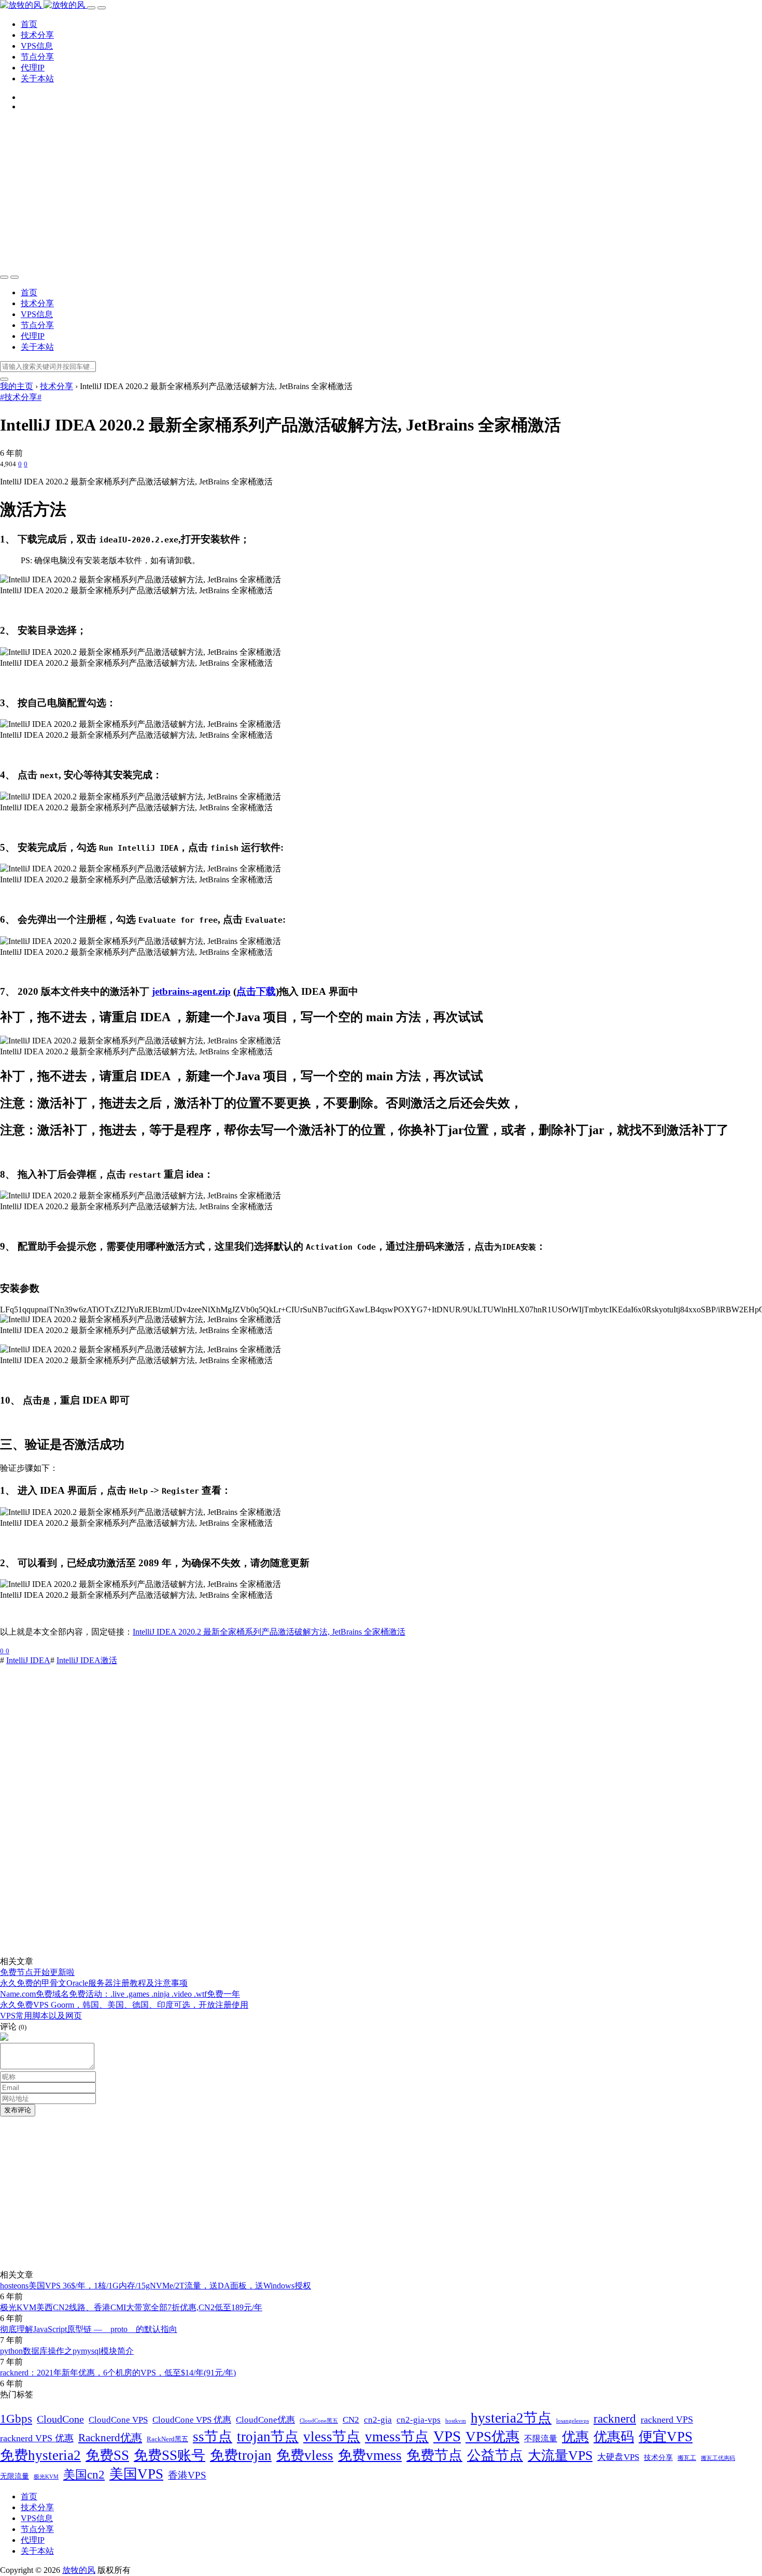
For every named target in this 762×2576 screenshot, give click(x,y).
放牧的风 (79, 2570)
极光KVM (46, 2477)
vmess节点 (397, 2437)
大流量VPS (560, 2456)
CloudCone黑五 (319, 2421)
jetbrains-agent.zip (191, 991)
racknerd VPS (667, 2420)
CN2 (351, 2420)
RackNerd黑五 (167, 2439)
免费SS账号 (170, 2455)
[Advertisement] (381, 192)
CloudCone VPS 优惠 (192, 2420)
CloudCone (60, 2419)
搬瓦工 (687, 2458)
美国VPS (136, 2474)
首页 (29, 24)
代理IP (33, 68)
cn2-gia (378, 2420)
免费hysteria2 (40, 2455)
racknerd (615, 2419)
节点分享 (37, 57)
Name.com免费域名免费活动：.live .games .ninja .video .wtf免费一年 (120, 1994)
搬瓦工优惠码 (718, 2458)
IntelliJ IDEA (28, 1660)
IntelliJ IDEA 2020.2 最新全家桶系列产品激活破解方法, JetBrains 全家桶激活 (269, 1632)
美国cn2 (84, 2474)
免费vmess (370, 2455)
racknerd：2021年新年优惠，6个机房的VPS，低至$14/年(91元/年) (118, 2373)
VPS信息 (37, 46)
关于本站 (37, 78)
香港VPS (187, 2475)
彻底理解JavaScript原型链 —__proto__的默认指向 (89, 2329)
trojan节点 (268, 2437)
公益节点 (495, 2455)
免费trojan (241, 2455)
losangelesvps (573, 2421)
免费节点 (434, 2455)
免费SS (107, 2455)
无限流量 (15, 2476)
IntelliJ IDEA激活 (87, 1660)
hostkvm (456, 2421)
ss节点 (213, 2437)
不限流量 (541, 2438)
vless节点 (332, 2437)
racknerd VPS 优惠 (37, 2438)
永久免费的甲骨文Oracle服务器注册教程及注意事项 (94, 1983)
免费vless (305, 2455)
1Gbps (16, 2418)
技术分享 (37, 35)
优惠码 (614, 2437)
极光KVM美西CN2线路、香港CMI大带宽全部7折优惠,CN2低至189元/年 (131, 2307)
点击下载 (256, 991)
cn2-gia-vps (419, 2420)
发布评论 (18, 2110)
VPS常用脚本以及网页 (41, 2016)
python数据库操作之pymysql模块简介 (67, 2351)
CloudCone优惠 (265, 2420)
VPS (447, 2436)
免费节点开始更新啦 (37, 1972)
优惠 (575, 2437)
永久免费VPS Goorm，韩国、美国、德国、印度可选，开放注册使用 (124, 2005)
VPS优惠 (492, 2437)
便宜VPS (666, 2437)
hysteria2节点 (511, 2418)
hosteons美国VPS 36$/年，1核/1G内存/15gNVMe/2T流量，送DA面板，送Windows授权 (156, 2286)
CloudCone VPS (118, 2420)
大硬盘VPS (618, 2457)
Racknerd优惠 (110, 2438)
